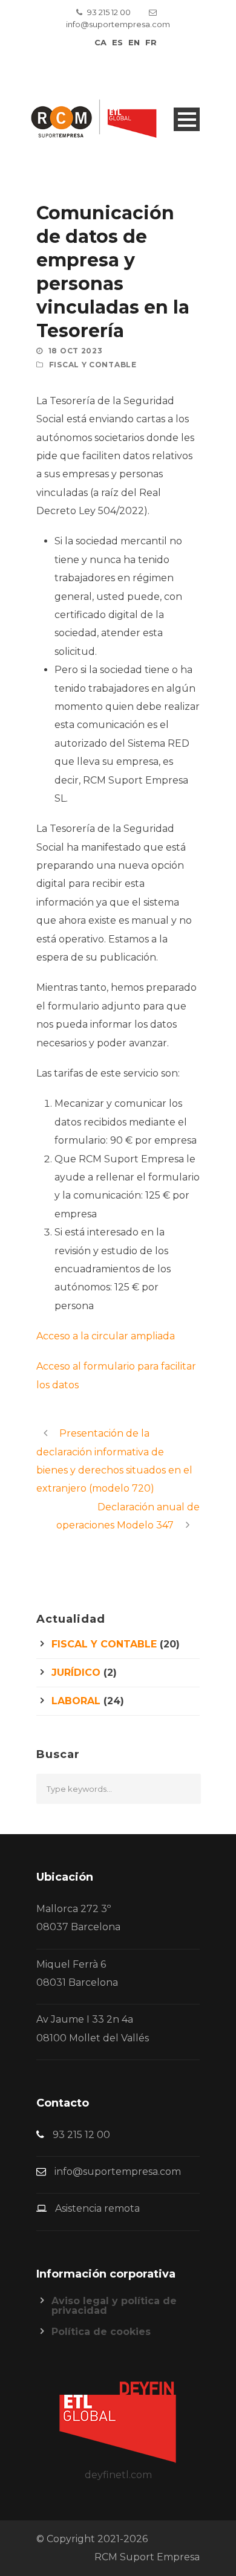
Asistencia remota (97, 2208)
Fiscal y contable (93, 365)
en (134, 42)
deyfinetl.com (118, 2475)
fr (151, 42)
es (117, 42)
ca (100, 42)
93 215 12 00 (109, 12)
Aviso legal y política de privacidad (114, 2306)
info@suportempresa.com (118, 24)
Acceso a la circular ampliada (106, 1336)
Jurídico (76, 1673)
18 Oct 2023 (76, 351)
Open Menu (187, 119)
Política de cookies (101, 2332)
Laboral (76, 1701)
